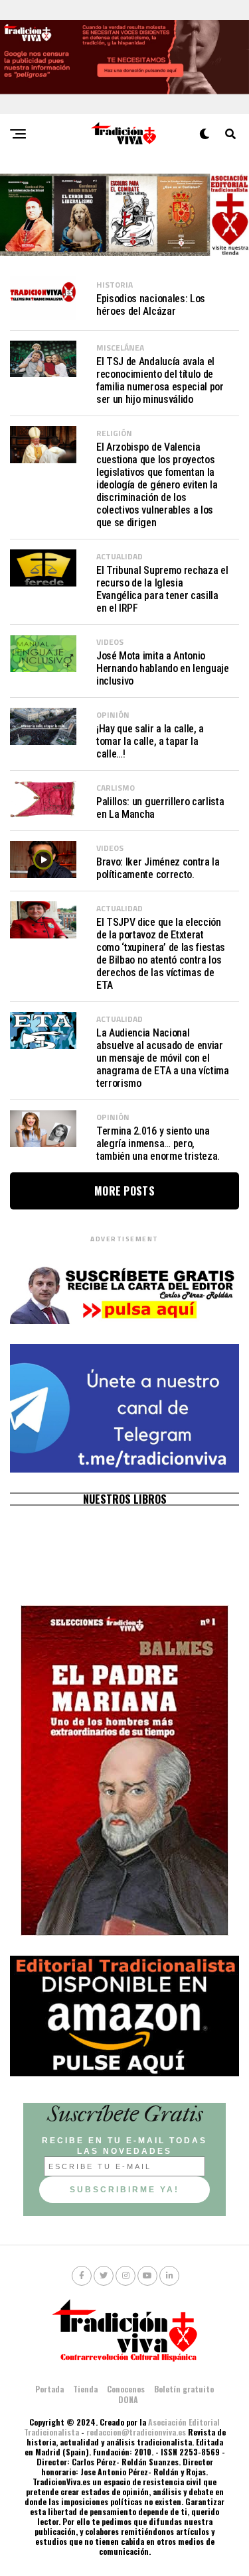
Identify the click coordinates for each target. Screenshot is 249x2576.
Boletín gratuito (184, 2389)
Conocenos (126, 2389)
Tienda (85, 2389)
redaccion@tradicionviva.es (136, 2432)
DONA (128, 2399)
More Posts (124, 1191)
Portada (49, 2389)
